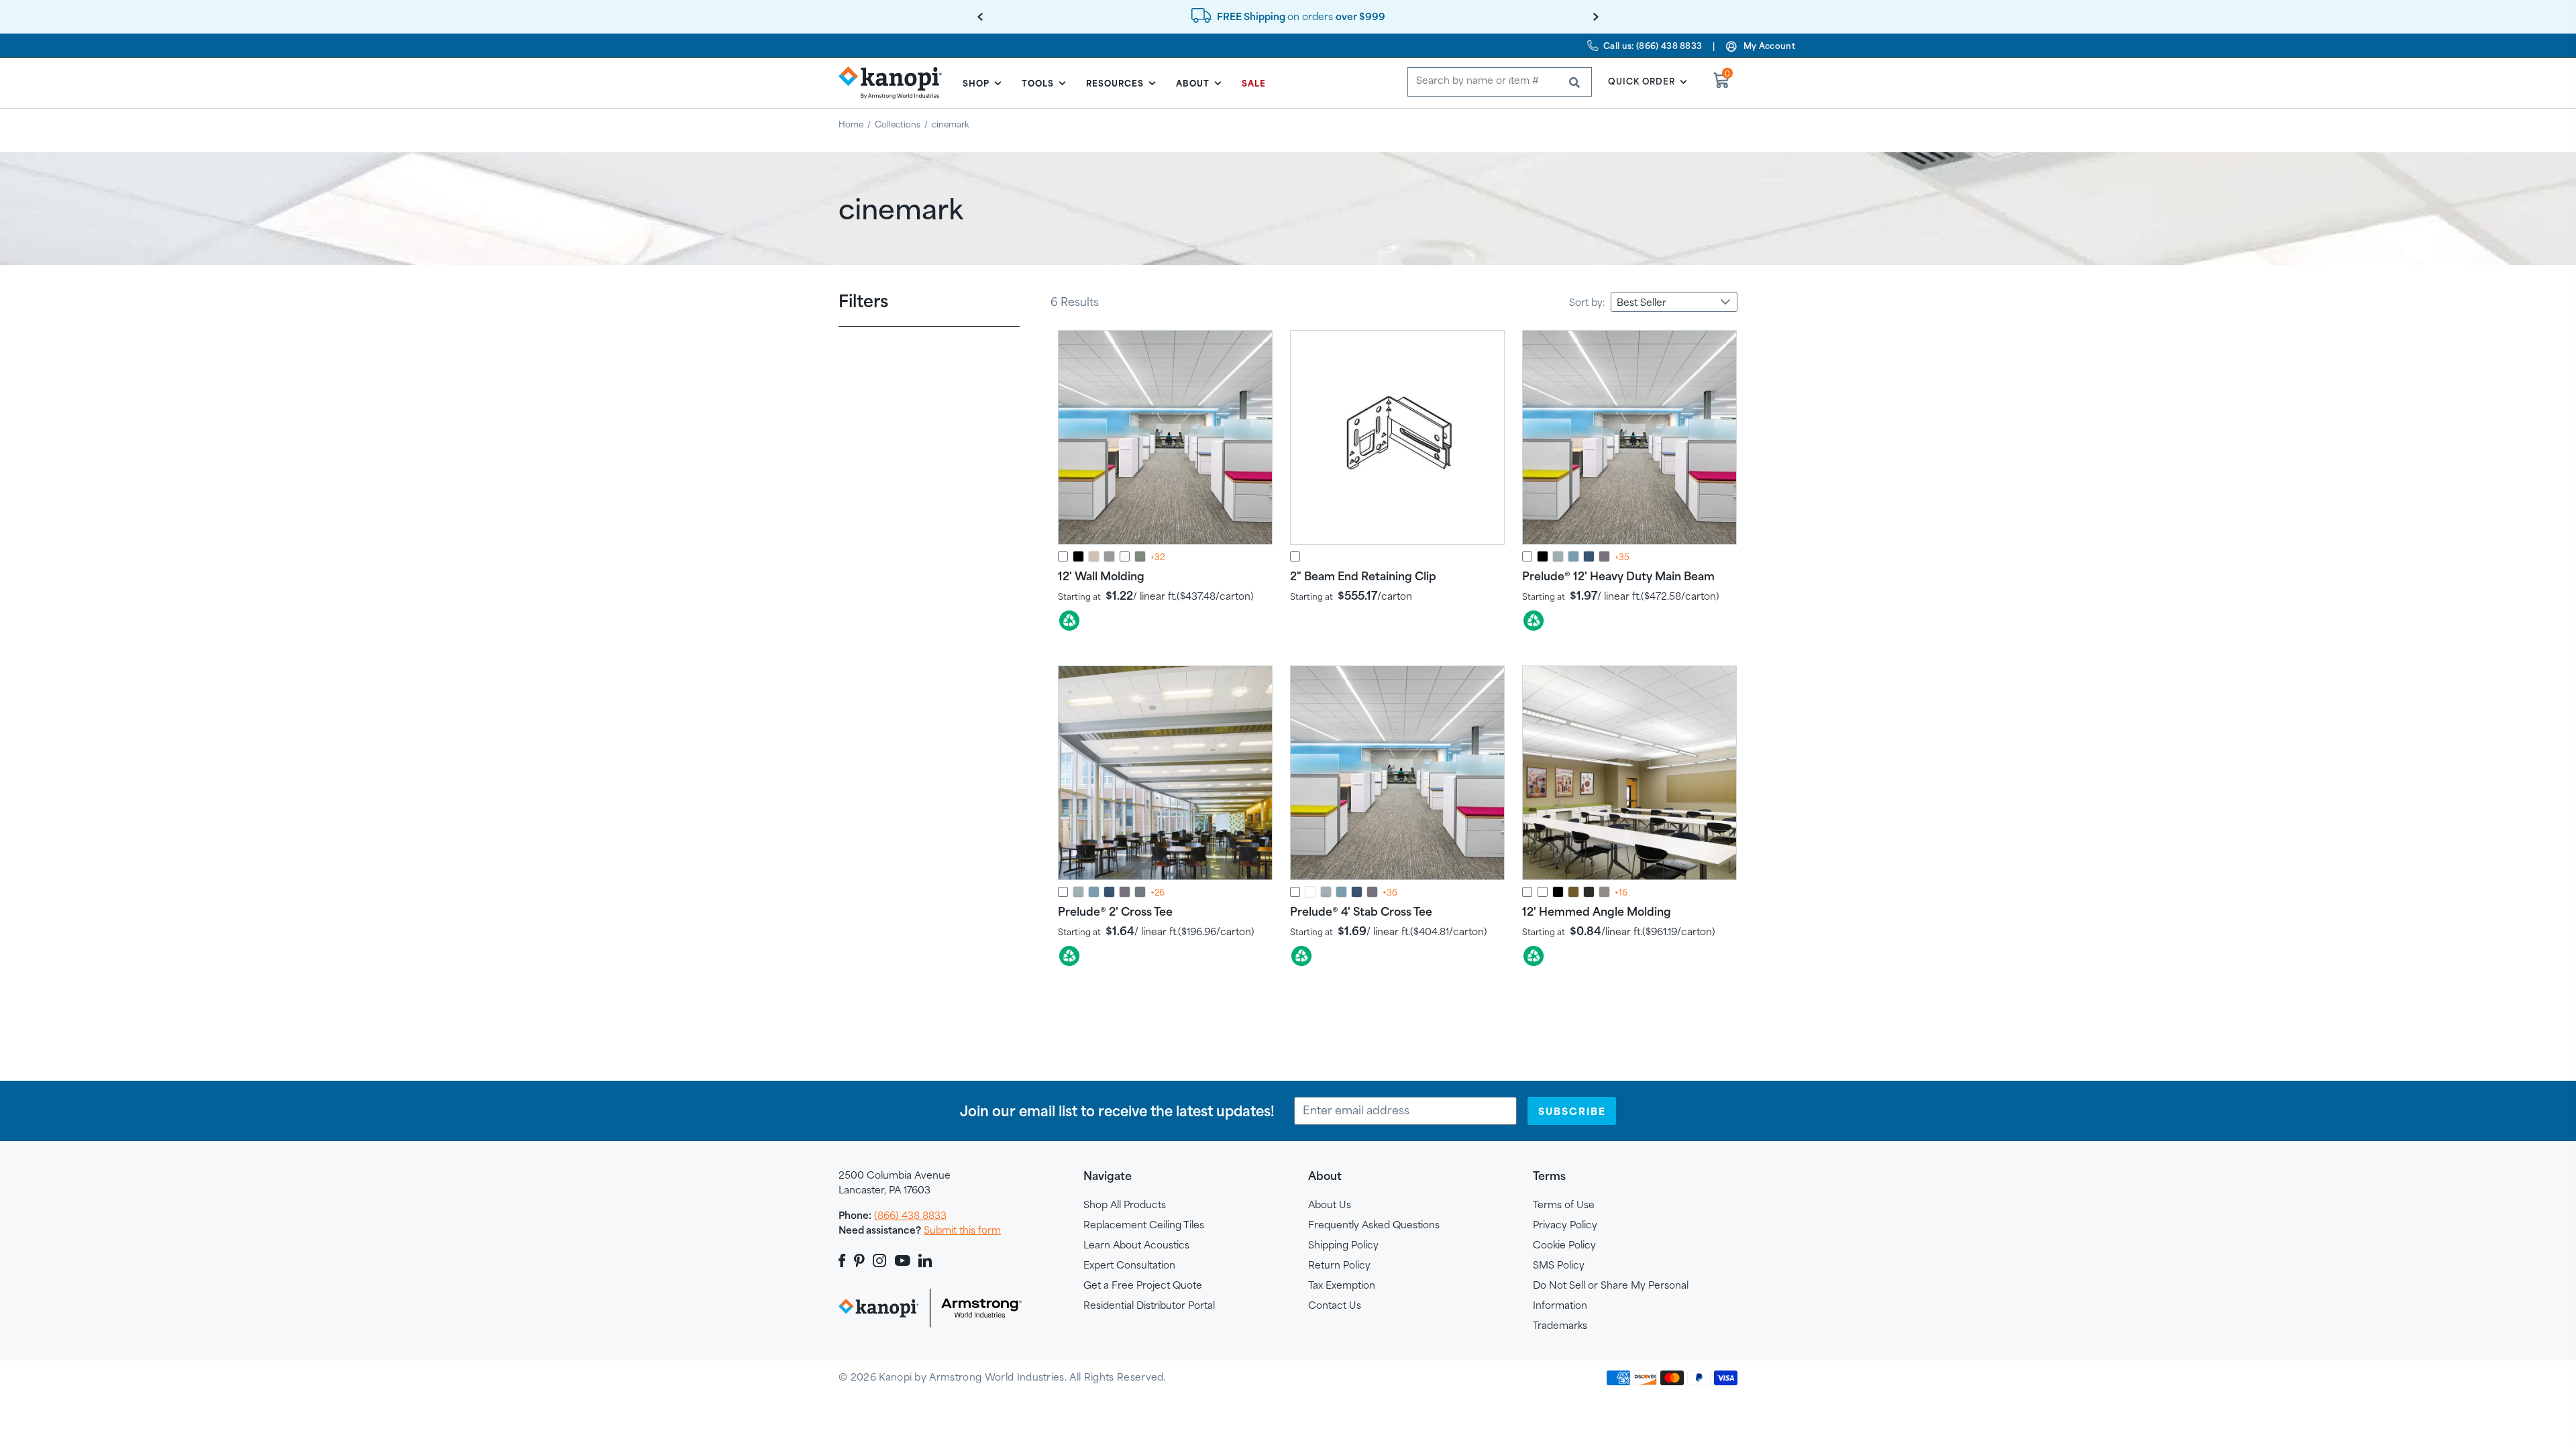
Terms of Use (1564, 1204)
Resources (1115, 83)
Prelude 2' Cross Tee (1115, 911)
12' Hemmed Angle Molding (1597, 911)
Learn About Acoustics (1136, 1245)
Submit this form (962, 1230)
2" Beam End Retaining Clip (1363, 576)
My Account (1769, 46)
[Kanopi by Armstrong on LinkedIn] (925, 1260)
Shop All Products (1125, 1204)
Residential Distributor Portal (1149, 1305)
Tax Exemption (1342, 1285)
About (1193, 83)
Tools (1038, 83)
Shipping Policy (1343, 1245)
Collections (898, 124)
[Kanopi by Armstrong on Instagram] (880, 1260)
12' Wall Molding (1101, 576)
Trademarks (1560, 1325)
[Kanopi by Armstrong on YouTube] (903, 1260)
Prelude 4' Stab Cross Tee (1361, 911)
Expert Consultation (1129, 1265)
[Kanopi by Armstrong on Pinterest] (859, 1260)
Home (851, 124)
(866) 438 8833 (910, 1215)
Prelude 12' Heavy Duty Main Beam (1618, 576)
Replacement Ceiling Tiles (1144, 1225)
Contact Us (1335, 1305)
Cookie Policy (1564, 1245)
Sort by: (1587, 302)
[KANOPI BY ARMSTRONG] (896, 83)
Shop (976, 83)
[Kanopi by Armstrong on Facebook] (844, 1260)
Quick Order (1642, 81)
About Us (1330, 1204)
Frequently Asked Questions (1374, 1225)
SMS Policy (1559, 1265)
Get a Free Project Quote (1143, 1285)
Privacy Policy (1565, 1225)
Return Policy (1339, 1265)
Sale (1254, 83)
